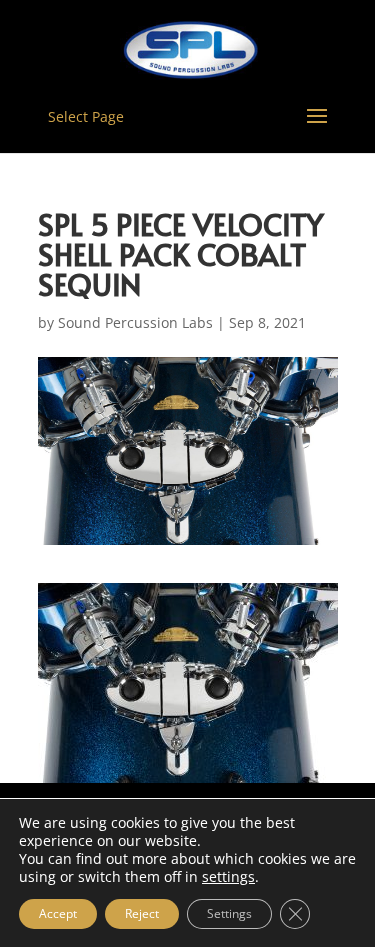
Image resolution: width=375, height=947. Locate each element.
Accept (58, 913)
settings (228, 877)
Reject (142, 913)
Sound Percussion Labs (135, 322)
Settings (229, 913)
